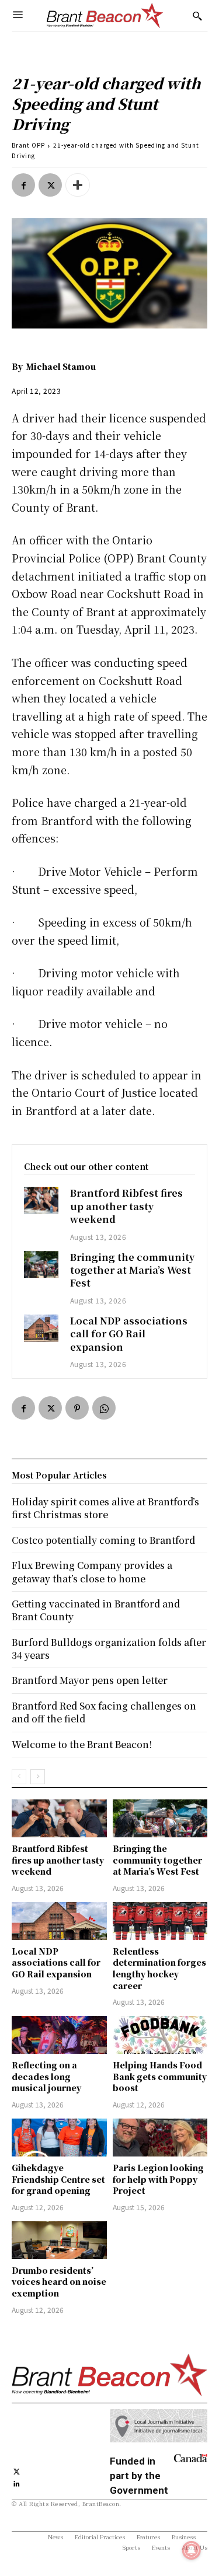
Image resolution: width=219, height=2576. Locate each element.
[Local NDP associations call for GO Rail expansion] (41, 1328)
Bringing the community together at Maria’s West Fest (132, 1270)
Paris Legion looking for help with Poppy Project (158, 2179)
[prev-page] (19, 1777)
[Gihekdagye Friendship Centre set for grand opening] (59, 2138)
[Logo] (105, 16)
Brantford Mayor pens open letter (90, 1680)
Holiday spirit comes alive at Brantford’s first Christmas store (105, 1508)
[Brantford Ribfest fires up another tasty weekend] (41, 1200)
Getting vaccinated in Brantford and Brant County (96, 1610)
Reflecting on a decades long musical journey (46, 2076)
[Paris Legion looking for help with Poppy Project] (160, 2138)
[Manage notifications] (192, 2550)
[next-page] (38, 1777)
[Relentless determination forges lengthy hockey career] (160, 1921)
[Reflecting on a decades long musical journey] (59, 2035)
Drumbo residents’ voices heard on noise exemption (59, 2282)
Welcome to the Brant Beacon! (82, 1744)
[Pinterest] (77, 1408)
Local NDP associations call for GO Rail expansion (129, 1334)
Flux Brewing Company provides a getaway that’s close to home (92, 1572)
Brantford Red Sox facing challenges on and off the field (104, 1712)
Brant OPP (28, 145)
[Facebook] (23, 185)
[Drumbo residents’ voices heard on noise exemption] (59, 2240)
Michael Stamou (61, 366)
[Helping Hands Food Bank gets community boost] (160, 2035)
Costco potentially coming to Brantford (103, 1540)
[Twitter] (50, 185)
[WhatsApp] (104, 1408)
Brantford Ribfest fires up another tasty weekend (126, 1206)
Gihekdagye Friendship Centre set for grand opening (58, 2179)
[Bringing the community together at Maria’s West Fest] (41, 1265)
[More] (78, 185)
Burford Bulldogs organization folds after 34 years (109, 1649)
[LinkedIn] (17, 2482)
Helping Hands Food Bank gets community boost (160, 2076)
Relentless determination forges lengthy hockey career (159, 1968)
